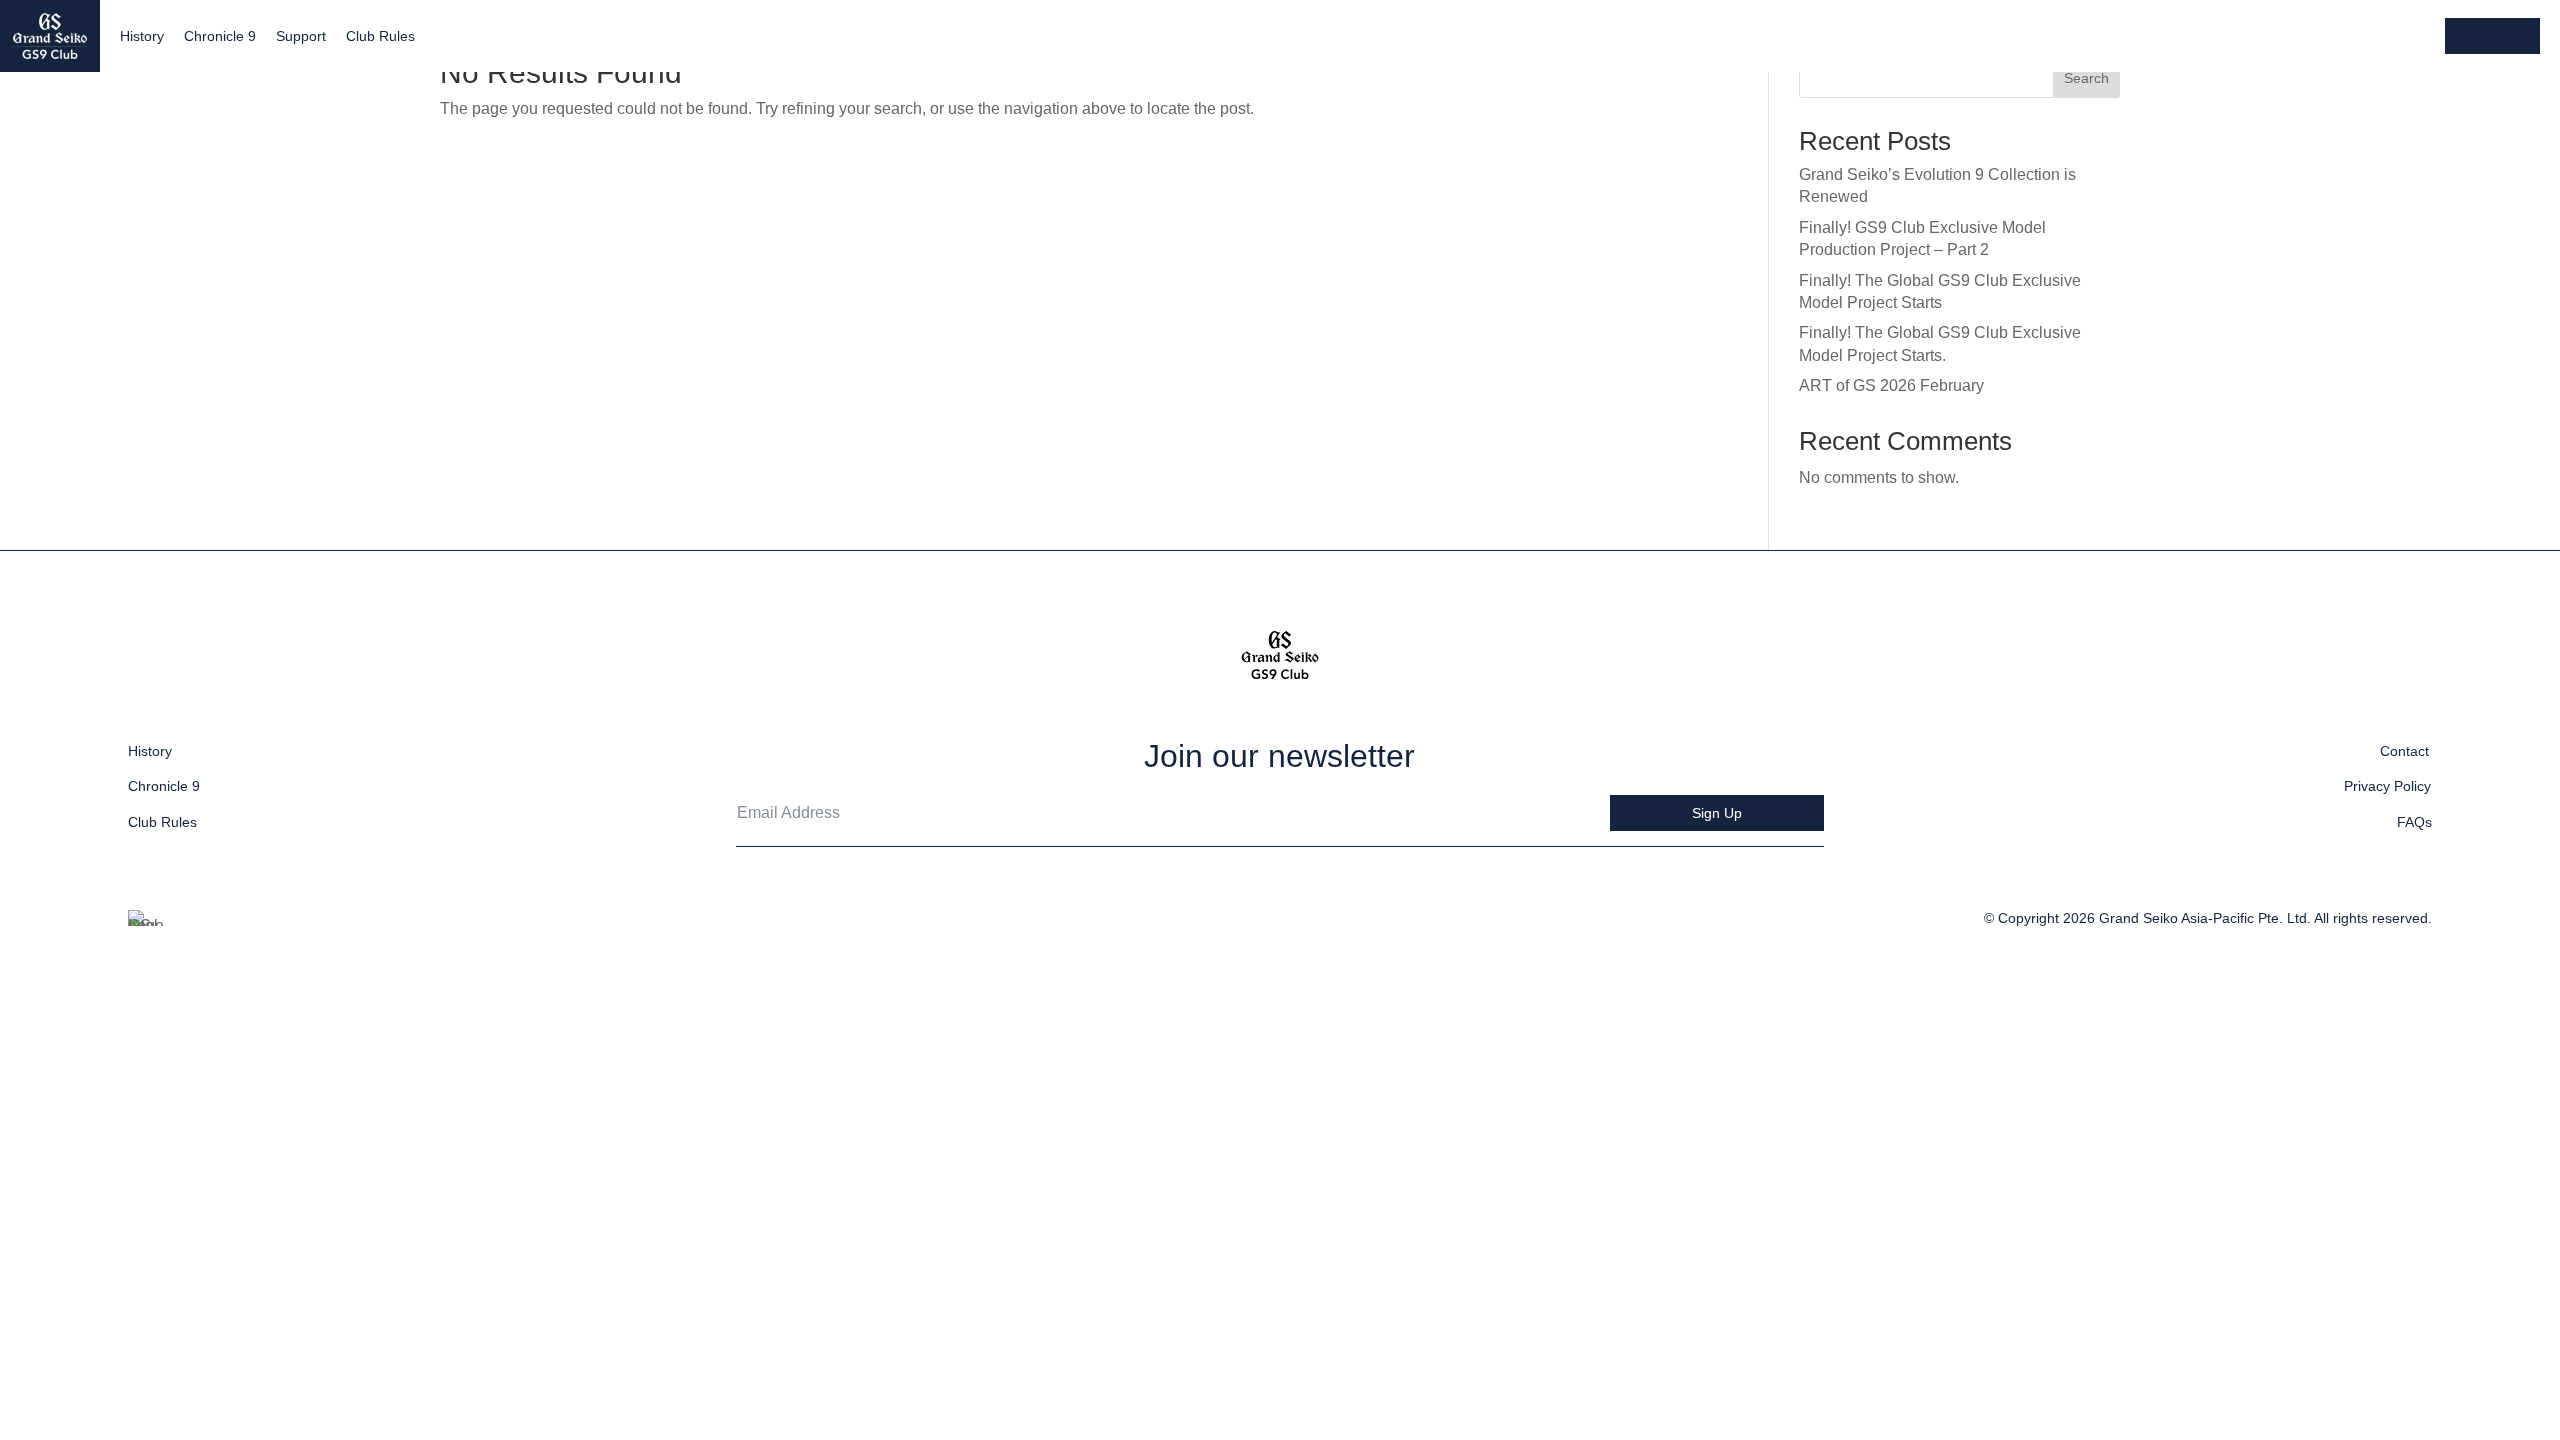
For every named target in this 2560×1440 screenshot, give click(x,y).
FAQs (2414, 822)
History (142, 36)
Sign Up (1717, 813)
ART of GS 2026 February (1891, 385)
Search (2086, 78)
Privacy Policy (2387, 786)
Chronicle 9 (220, 36)
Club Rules (380, 36)
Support (301, 36)
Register (2492, 36)
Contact (2404, 751)
